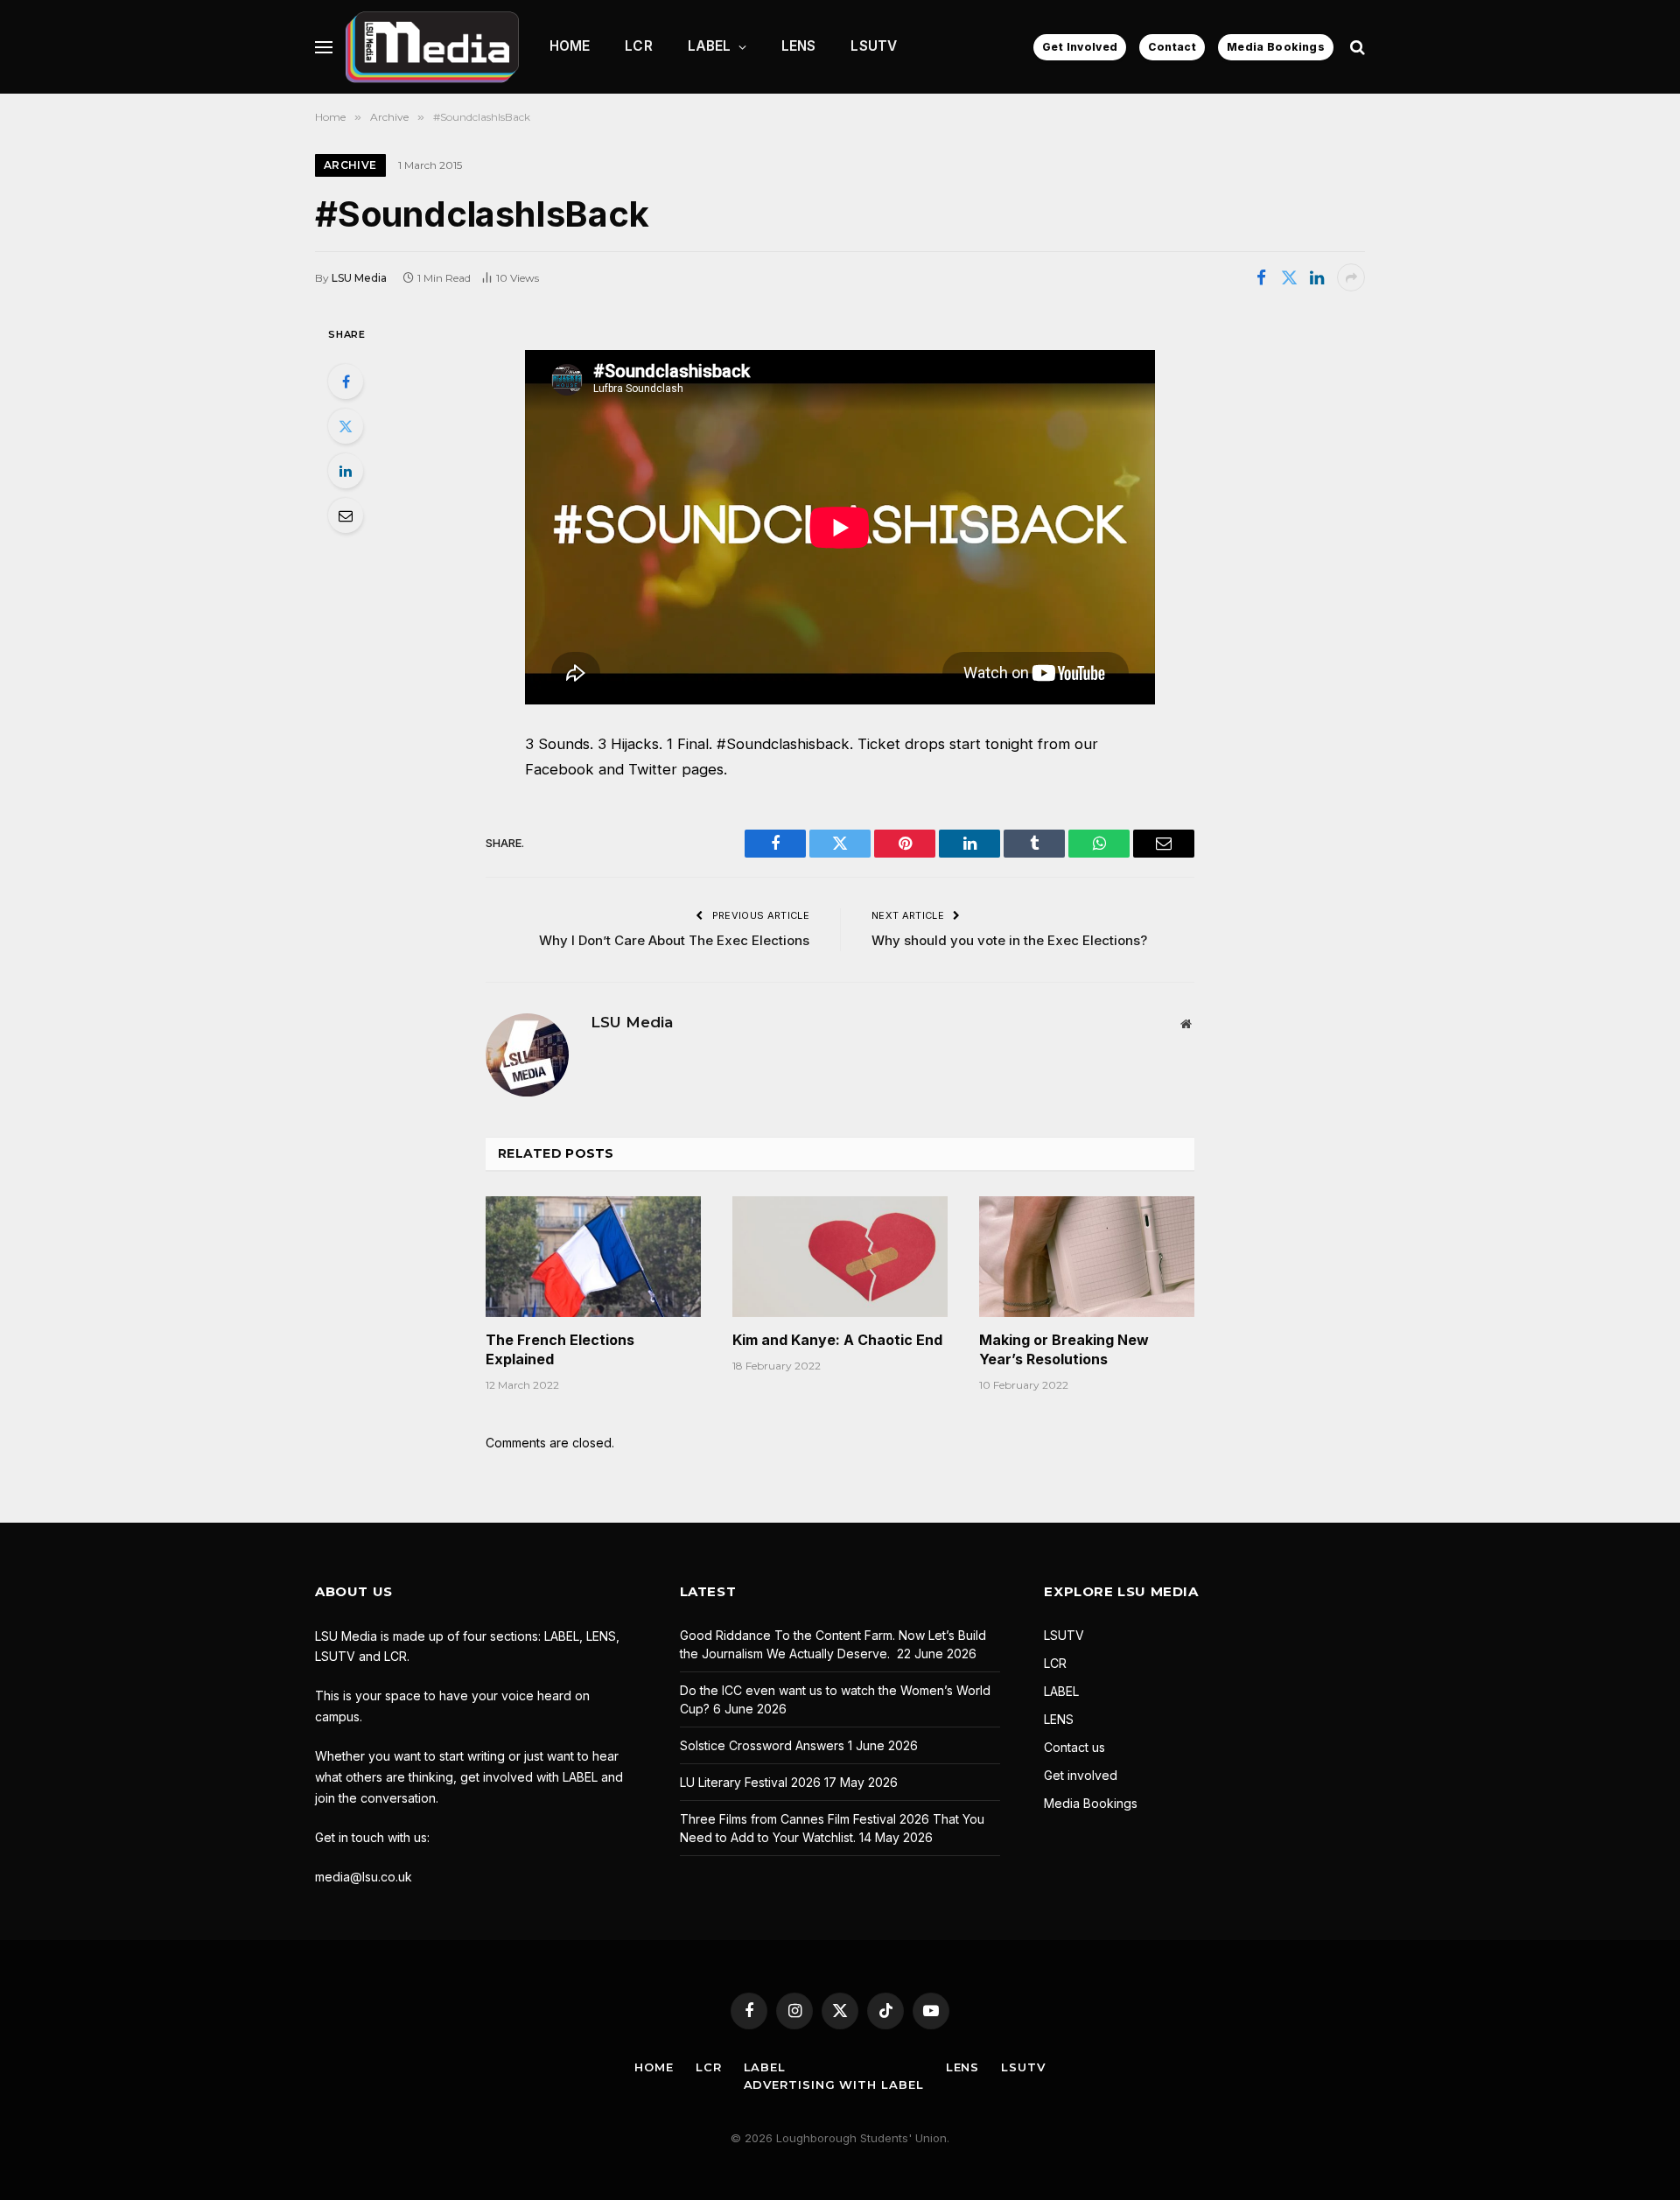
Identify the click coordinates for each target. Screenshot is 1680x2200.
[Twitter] (346, 426)
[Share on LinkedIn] (1317, 277)
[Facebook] (346, 382)
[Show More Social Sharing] (1351, 277)
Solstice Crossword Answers (762, 1745)
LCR (638, 46)
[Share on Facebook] (1261, 277)
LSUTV (874, 46)
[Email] (346, 515)
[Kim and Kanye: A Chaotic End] (840, 1257)
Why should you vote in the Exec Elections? (1009, 940)
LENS (799, 46)
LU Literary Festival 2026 (750, 1782)
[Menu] (324, 47)
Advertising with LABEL (834, 2084)
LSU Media (359, 278)
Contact (1172, 47)
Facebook (560, 769)
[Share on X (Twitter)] (1289, 277)
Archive (350, 165)
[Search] (1356, 47)
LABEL (710, 46)
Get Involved (1080, 47)
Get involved (1081, 1775)
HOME (570, 46)
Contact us (1074, 1747)
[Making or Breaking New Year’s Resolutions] (1087, 1257)
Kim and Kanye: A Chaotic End (837, 1340)
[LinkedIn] (346, 471)
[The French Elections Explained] (593, 1257)
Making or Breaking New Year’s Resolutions (1064, 1349)
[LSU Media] (432, 47)
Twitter (653, 769)
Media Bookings (1276, 47)
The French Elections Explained (560, 1349)
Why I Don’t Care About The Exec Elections (674, 940)
